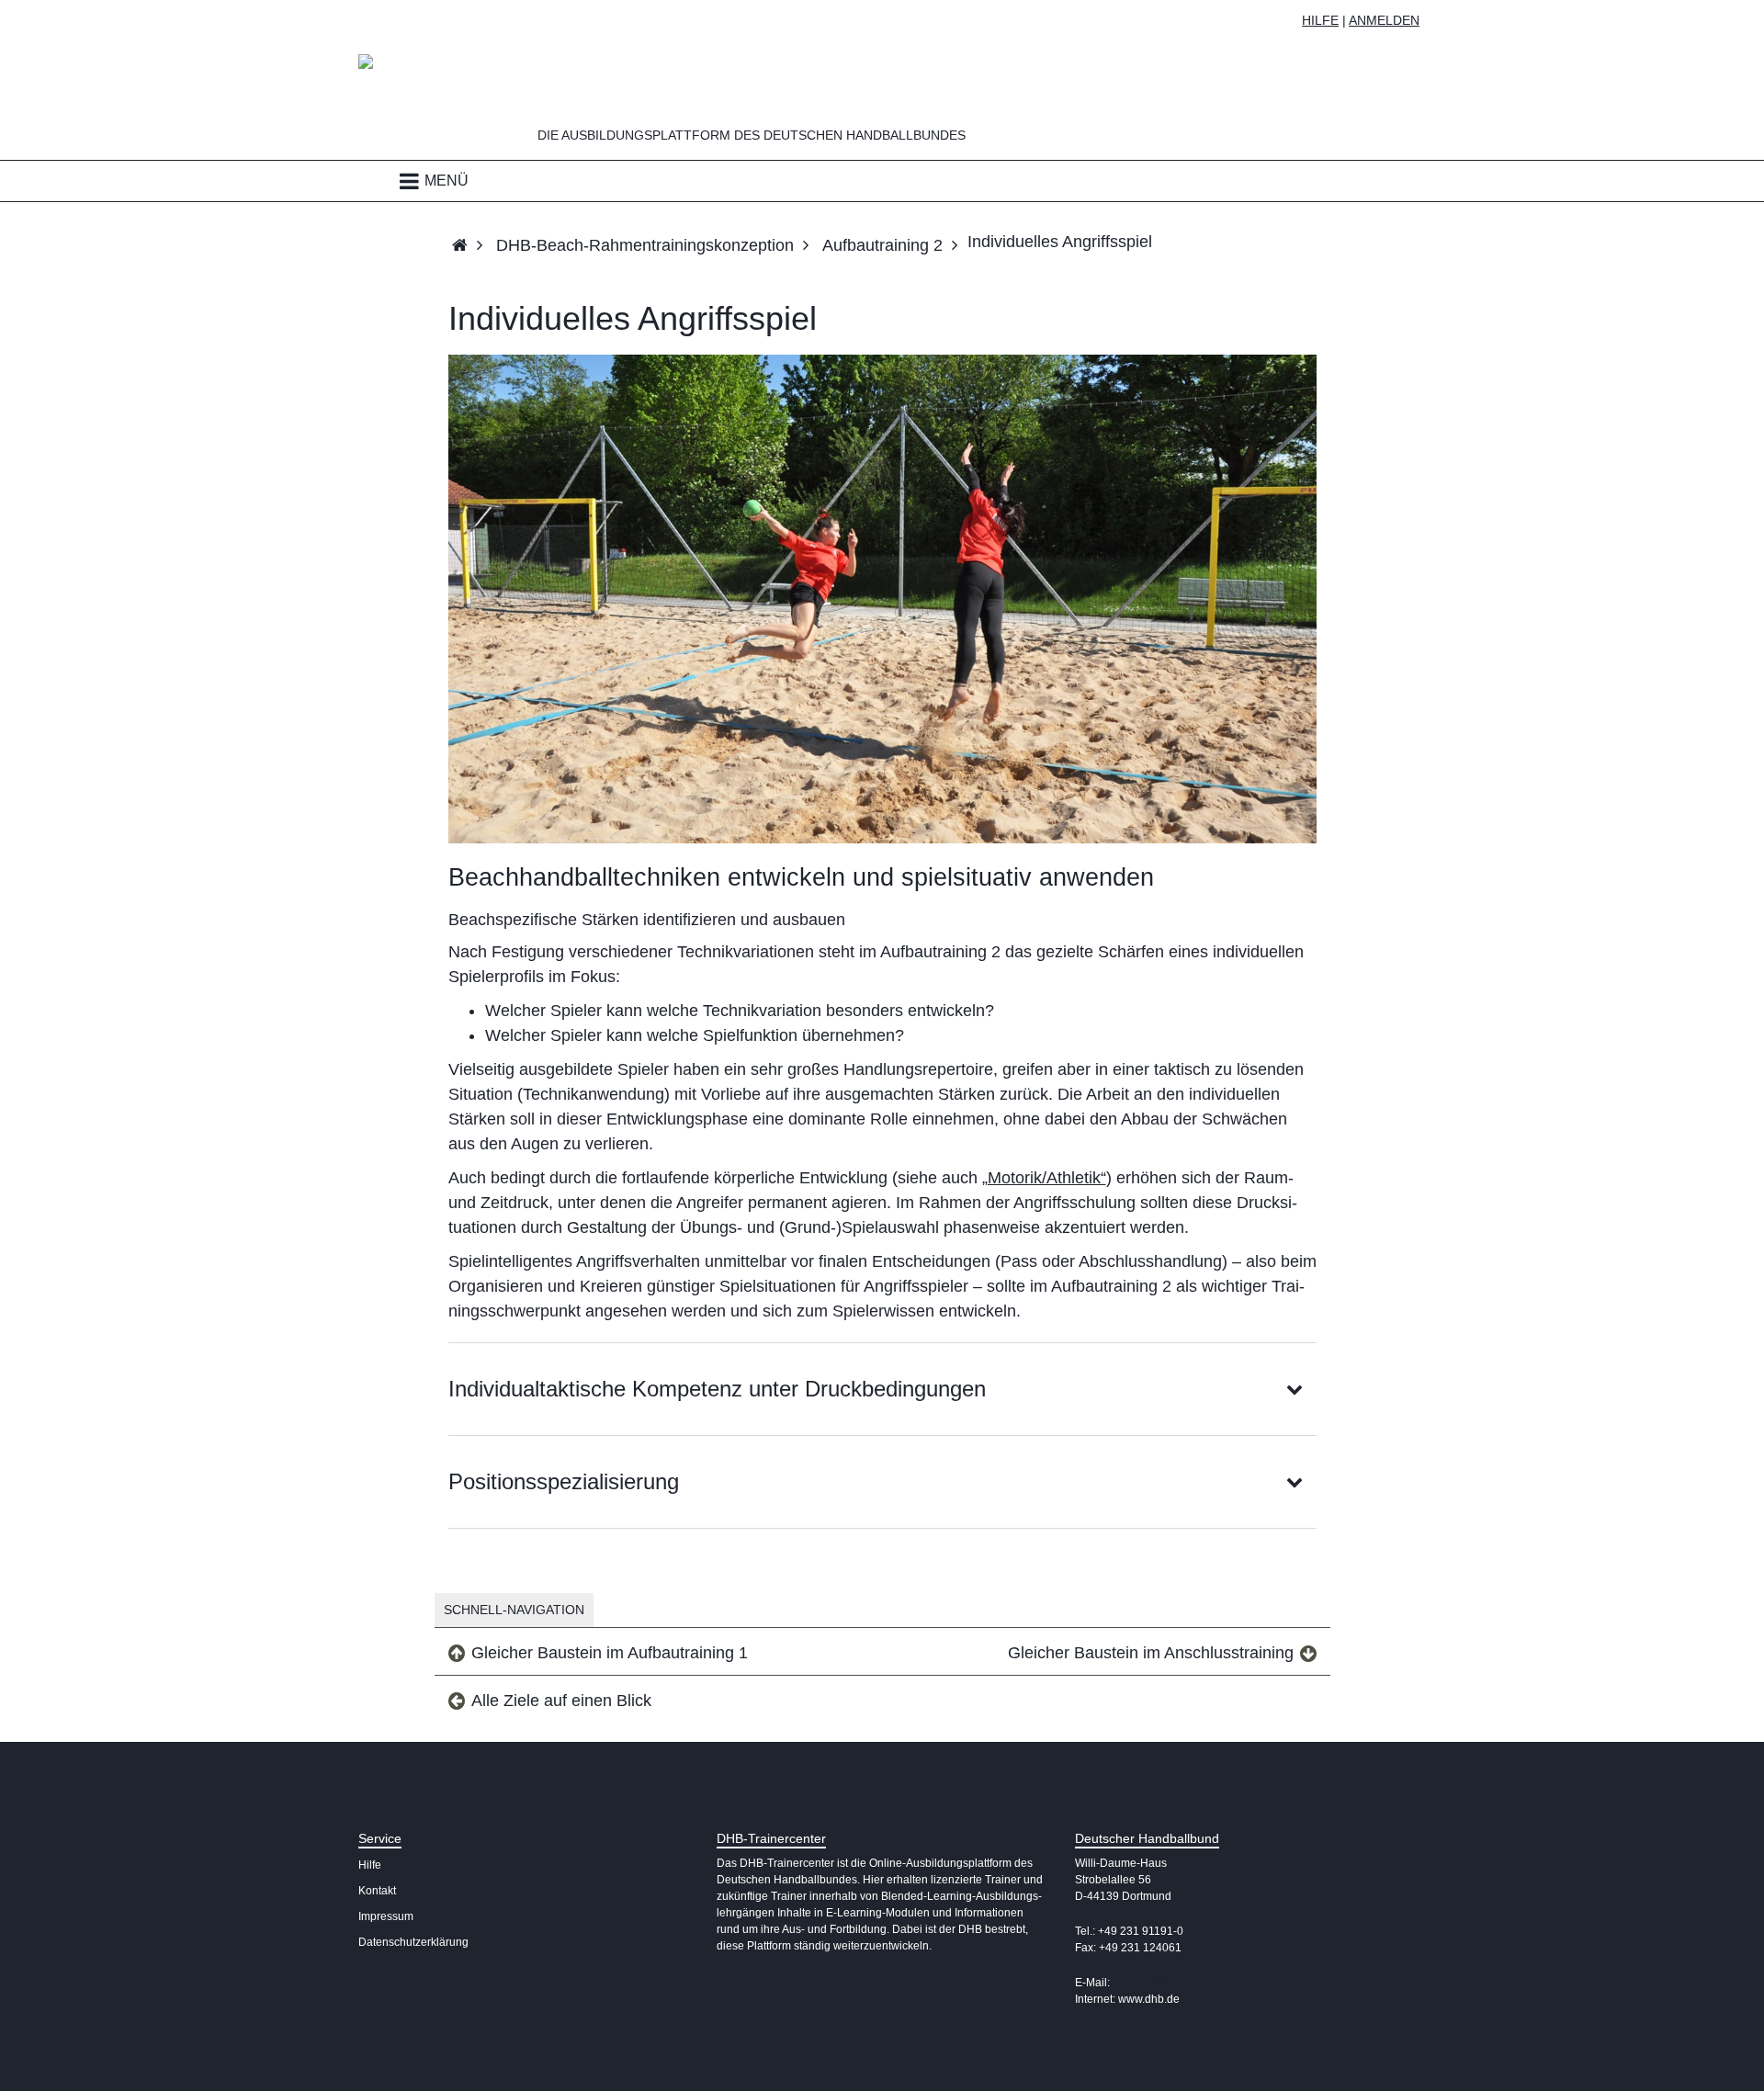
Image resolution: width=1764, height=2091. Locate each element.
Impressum (386, 1916)
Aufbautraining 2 (882, 245)
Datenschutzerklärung (413, 1942)
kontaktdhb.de (1153, 1983)
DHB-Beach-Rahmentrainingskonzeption (645, 245)
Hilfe (1320, 20)
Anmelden (1384, 20)
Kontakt (377, 1891)
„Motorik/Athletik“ (1044, 1178)
